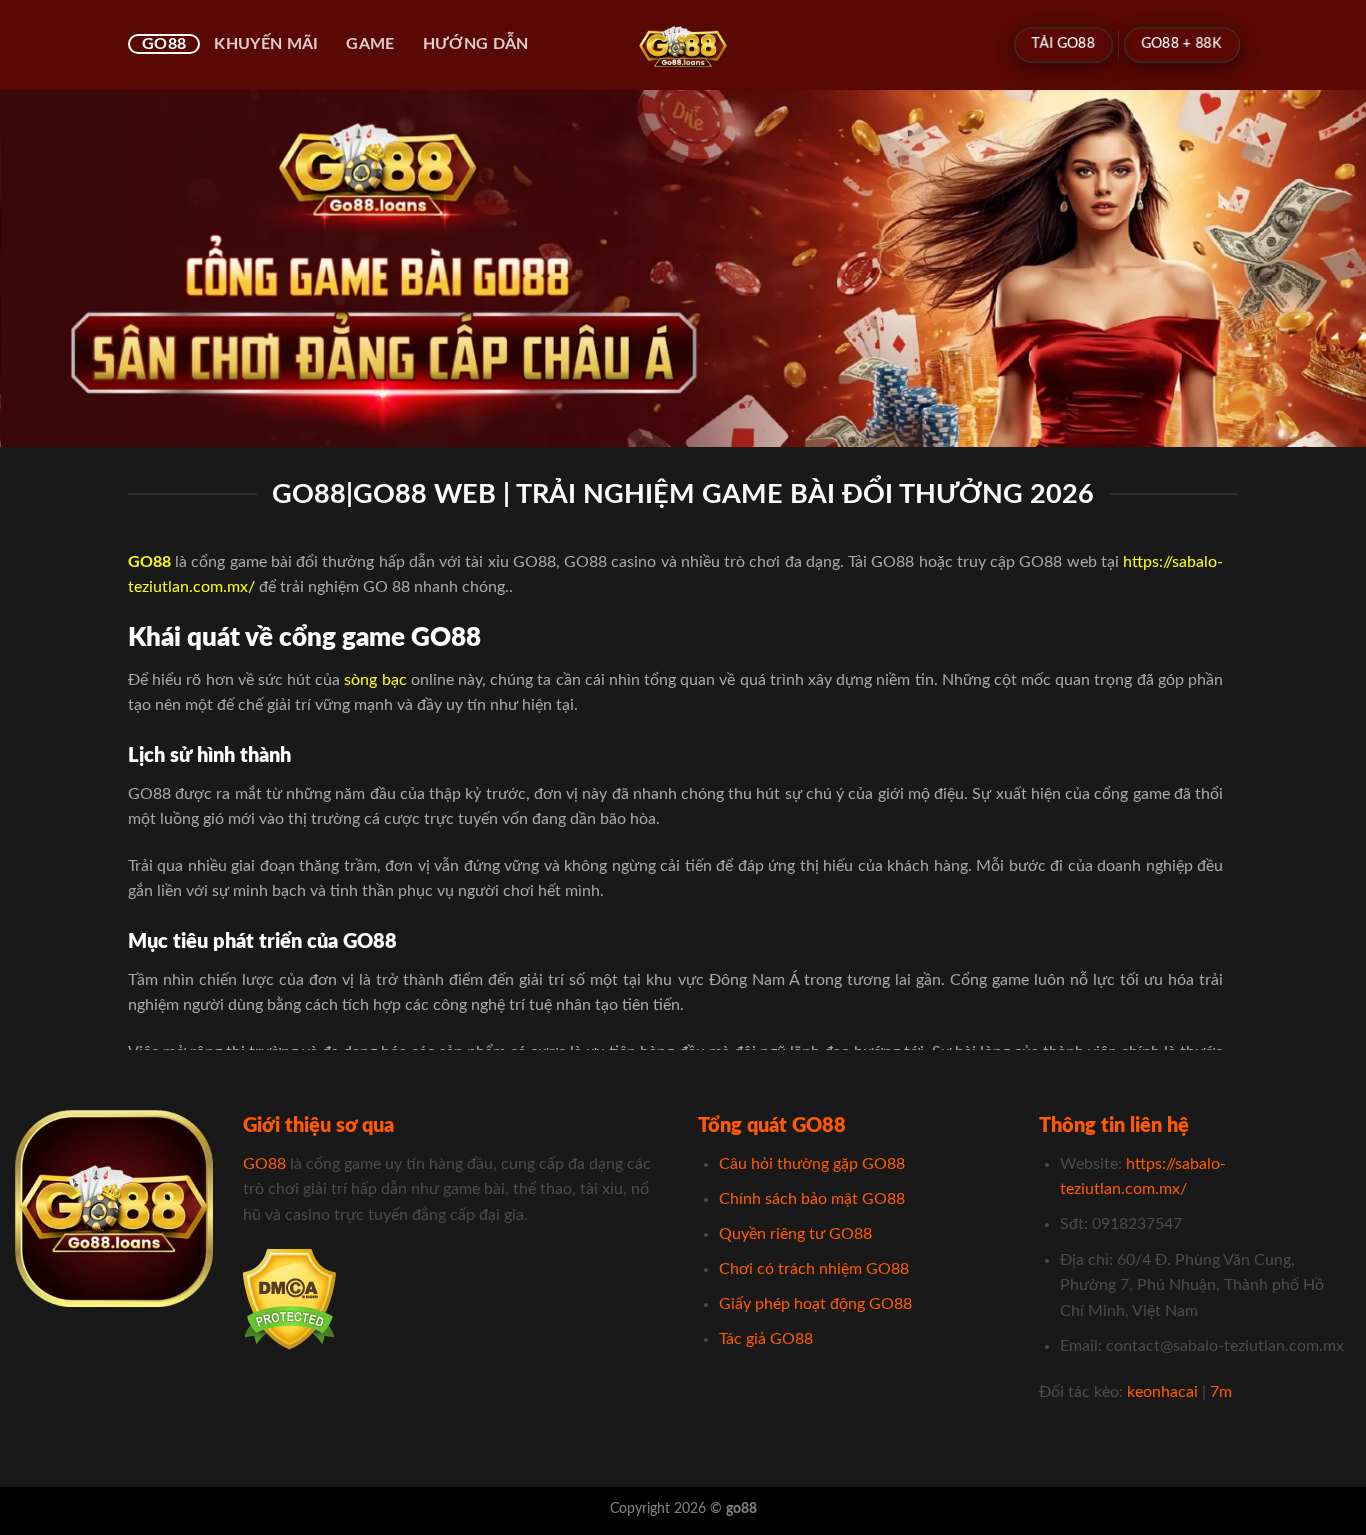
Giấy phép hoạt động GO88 (815, 1304)
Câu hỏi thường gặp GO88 (812, 1164)
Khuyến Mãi (266, 44)
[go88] (683, 45)
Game (370, 44)
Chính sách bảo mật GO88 (812, 1199)
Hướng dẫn (476, 44)
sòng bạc (375, 680)
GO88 (164, 44)
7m (1221, 1392)
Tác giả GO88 (766, 1339)
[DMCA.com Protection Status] (289, 1299)
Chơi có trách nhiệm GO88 (814, 1269)
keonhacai (1162, 1392)
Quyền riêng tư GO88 (795, 1234)
